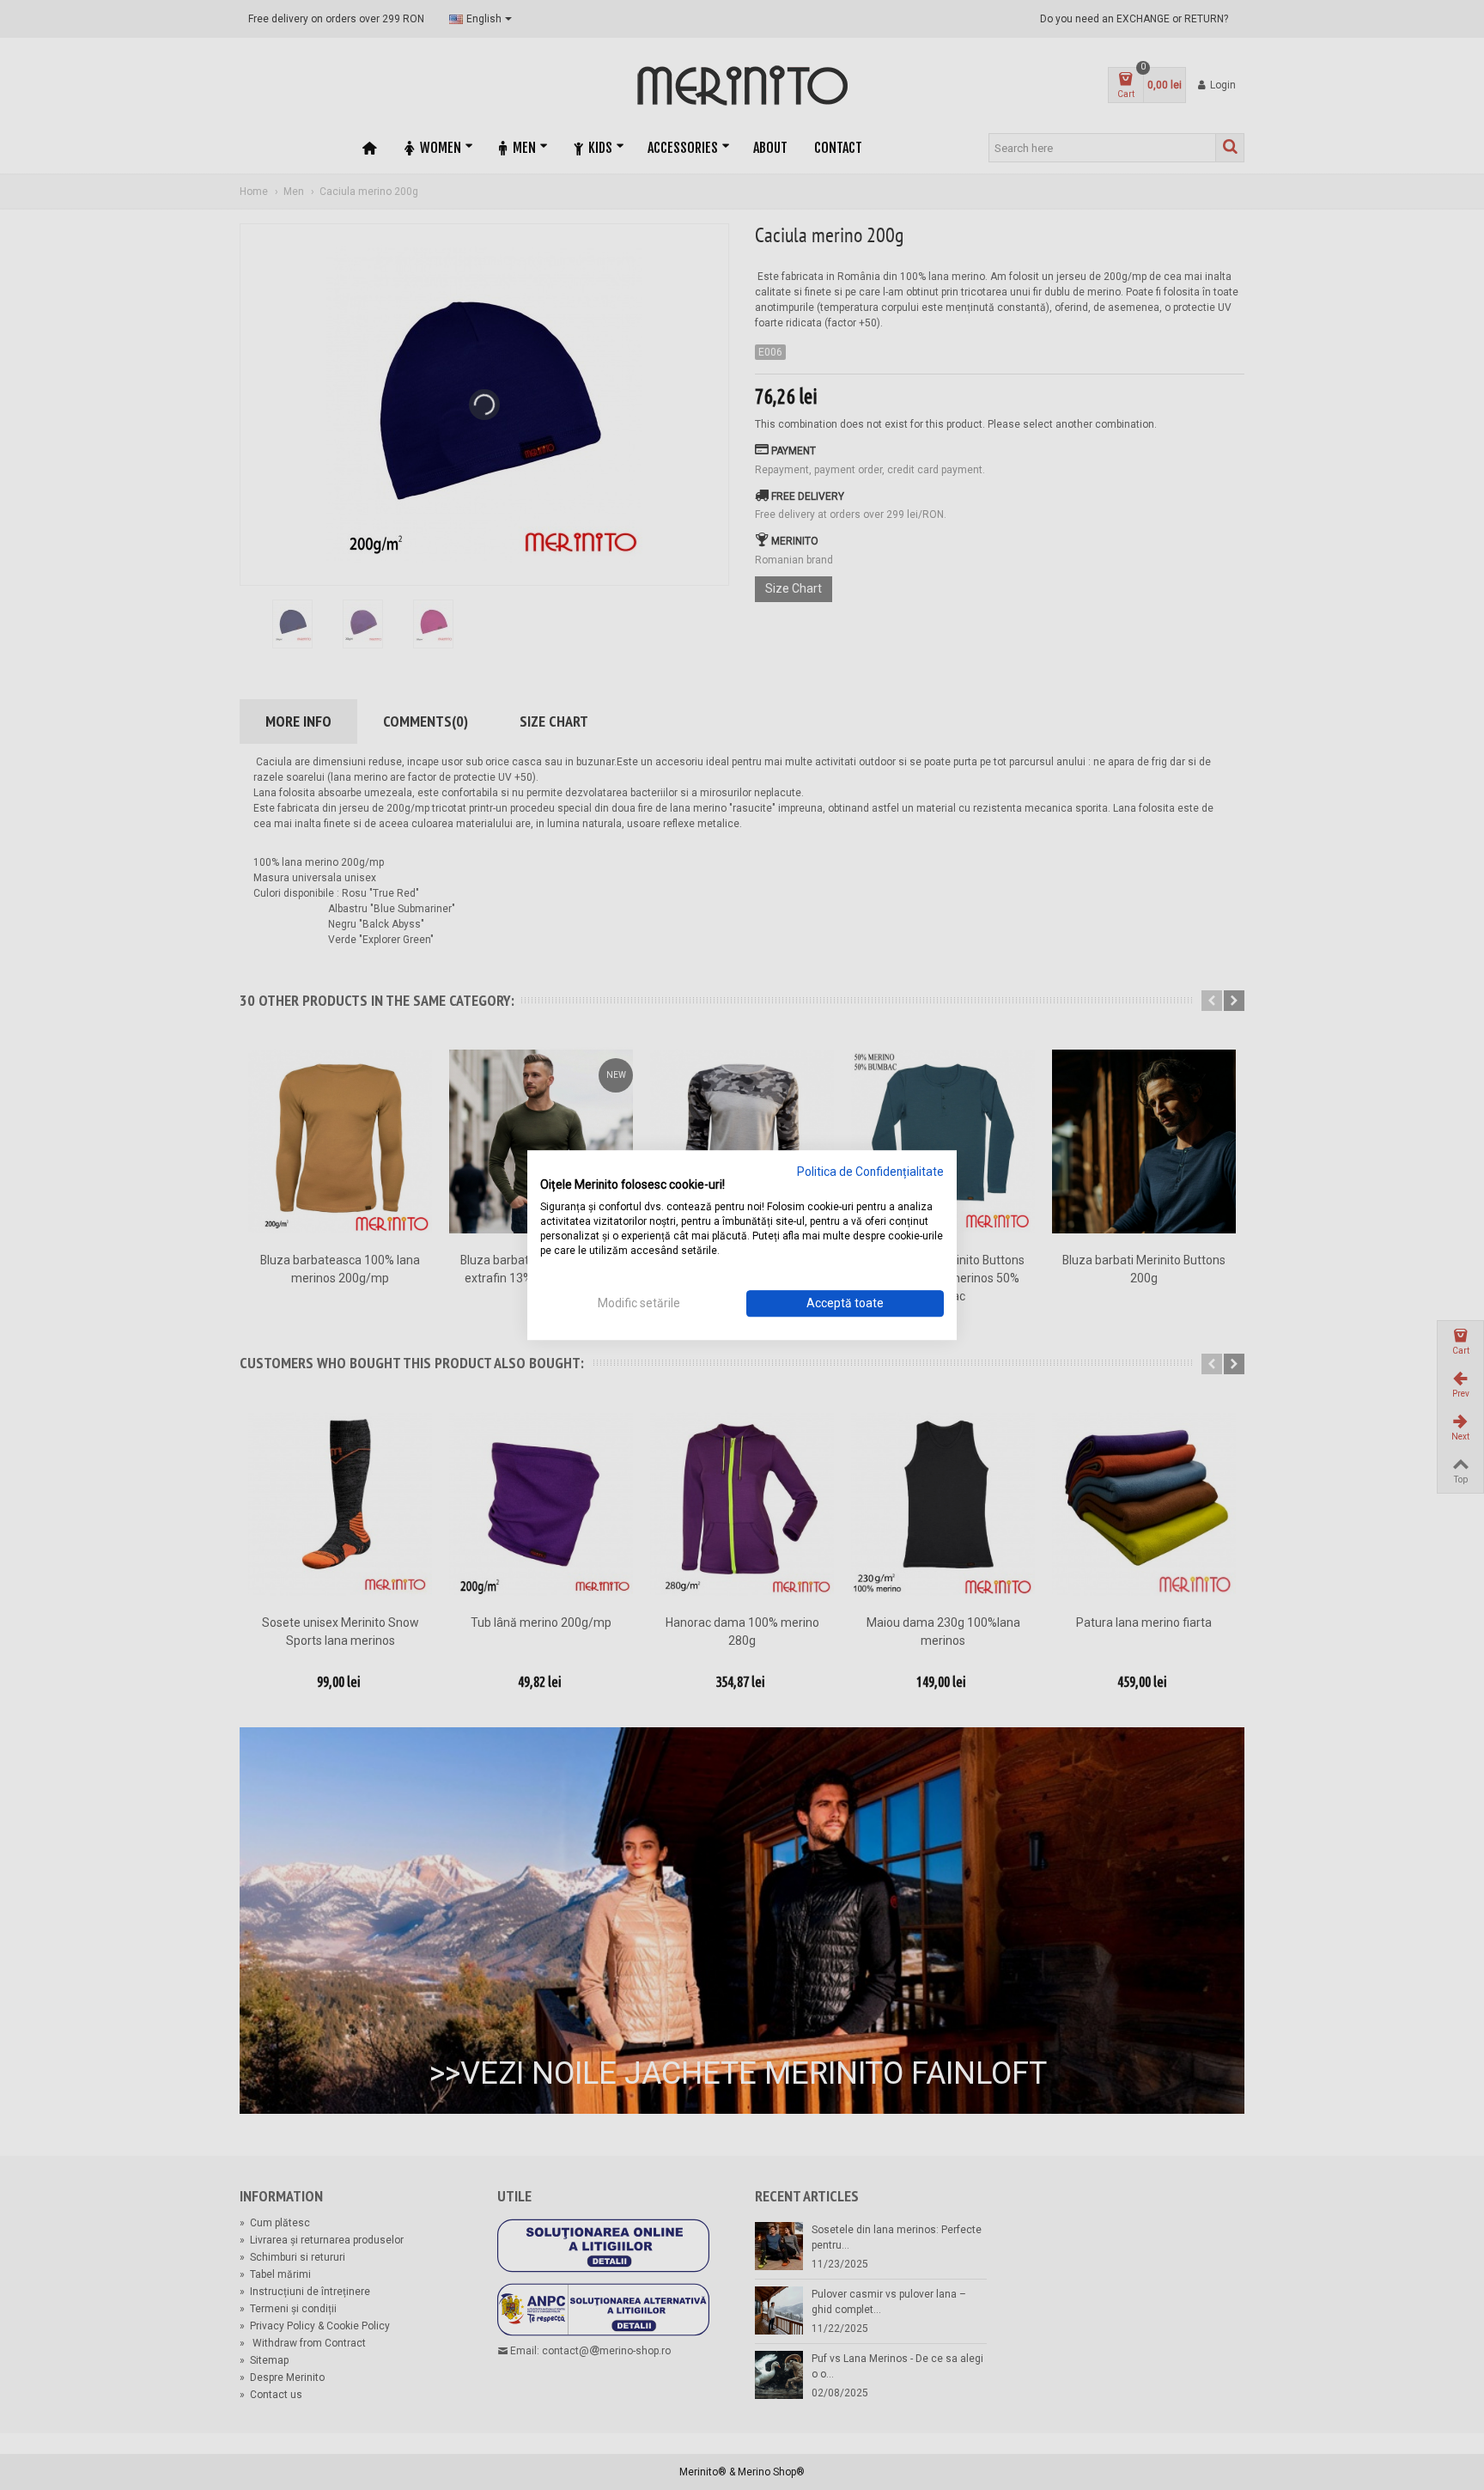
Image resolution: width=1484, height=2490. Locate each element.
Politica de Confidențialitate (870, 1172)
